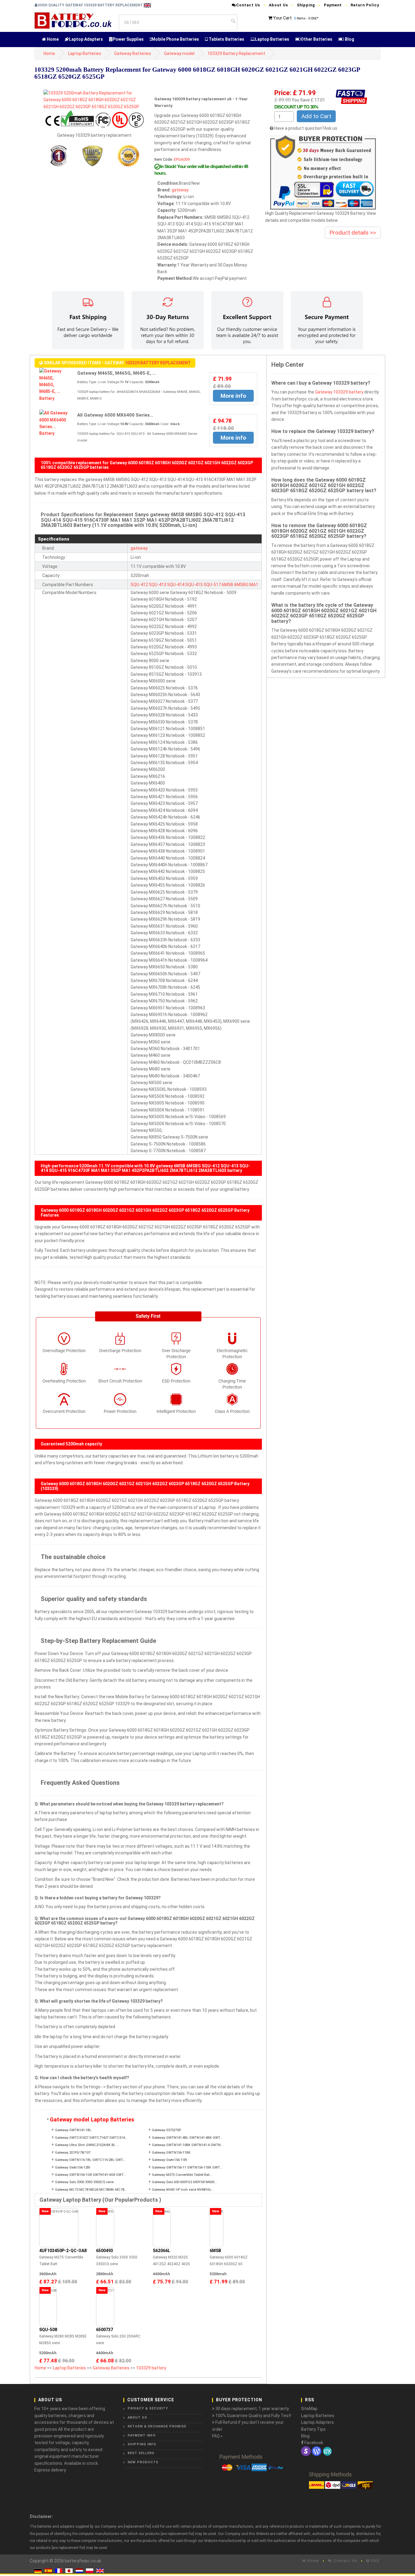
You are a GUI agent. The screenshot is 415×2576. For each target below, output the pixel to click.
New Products (143, 2462)
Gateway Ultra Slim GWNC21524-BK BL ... (87, 2145)
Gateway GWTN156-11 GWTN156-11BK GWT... (187, 2167)
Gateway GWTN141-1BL (73, 2130)
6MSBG (241, 585)
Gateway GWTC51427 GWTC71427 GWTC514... (91, 2138)
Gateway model (179, 53)
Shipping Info (142, 2444)
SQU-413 (158, 585)
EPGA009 (182, 159)
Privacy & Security (148, 2408)
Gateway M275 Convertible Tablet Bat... (182, 2175)
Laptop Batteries (272, 39)
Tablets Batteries (226, 39)
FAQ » (217, 2436)
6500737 (105, 2330)
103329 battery (151, 2368)
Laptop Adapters (86, 39)
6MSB (228, 585)
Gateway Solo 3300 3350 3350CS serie (84, 2182)
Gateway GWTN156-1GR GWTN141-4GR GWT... (91, 2175)
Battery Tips (313, 2429)
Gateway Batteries (133, 53)
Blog (349, 39)
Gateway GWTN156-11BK (171, 2153)
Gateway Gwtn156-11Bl (170, 2160)
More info (233, 396)
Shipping (306, 5)
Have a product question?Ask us (306, 128)
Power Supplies (128, 39)
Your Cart (282, 18)
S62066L (161, 2251)
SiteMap (309, 2409)
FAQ (374, 2561)
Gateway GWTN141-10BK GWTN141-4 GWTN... (188, 2145)
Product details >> (353, 233)
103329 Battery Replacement (236, 53)
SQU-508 (48, 2330)
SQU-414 (176, 585)
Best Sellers (141, 2453)
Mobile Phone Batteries (175, 39)
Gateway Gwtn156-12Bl (73, 2167)
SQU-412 (139, 585)
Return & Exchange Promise (157, 2426)
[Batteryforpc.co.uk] (73, 20)
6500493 (105, 2251)
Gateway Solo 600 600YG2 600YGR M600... (184, 2182)
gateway (180, 190)
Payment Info (142, 2435)
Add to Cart (316, 116)
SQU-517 (212, 585)
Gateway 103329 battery (339, 392)
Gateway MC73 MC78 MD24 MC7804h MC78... (91, 2190)
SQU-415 (194, 585)
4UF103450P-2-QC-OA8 (63, 2251)
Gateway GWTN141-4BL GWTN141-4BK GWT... (187, 2138)
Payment (333, 5)
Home (52, 39)
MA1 (254, 585)
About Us (278, 5)
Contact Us (248, 5)
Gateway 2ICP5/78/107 (73, 2153)
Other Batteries (317, 39)
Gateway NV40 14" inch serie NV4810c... (183, 2190)
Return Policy (365, 5)
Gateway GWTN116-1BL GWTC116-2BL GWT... (90, 2160)
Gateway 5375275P (166, 2130)
